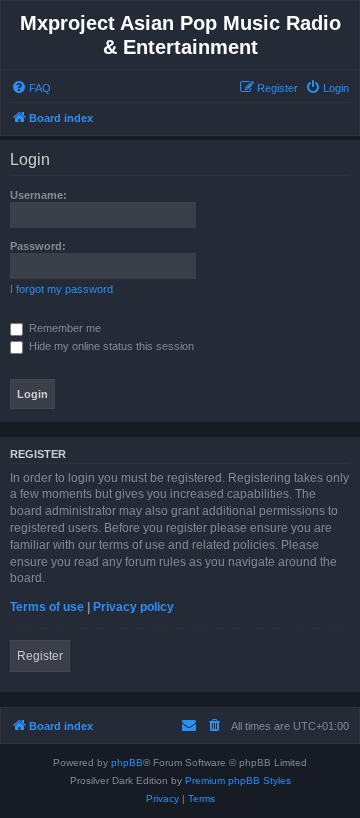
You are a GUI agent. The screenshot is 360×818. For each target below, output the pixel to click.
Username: (38, 195)
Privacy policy (133, 607)
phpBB (127, 762)
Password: (38, 246)
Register (40, 656)
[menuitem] (31, 88)
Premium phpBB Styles (238, 780)
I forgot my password (61, 289)
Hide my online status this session (110, 346)
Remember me (63, 328)
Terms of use (47, 607)
